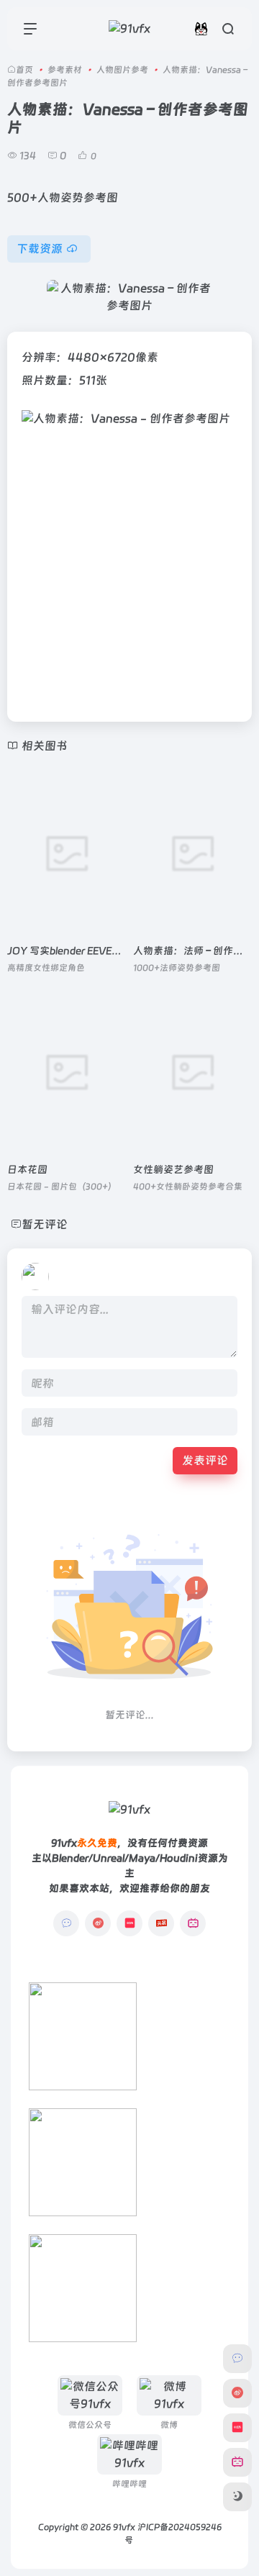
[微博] (98, 1923)
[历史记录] (201, 28)
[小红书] (129, 1923)
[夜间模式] (237, 2497)
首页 (24, 70)
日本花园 (27, 1169)
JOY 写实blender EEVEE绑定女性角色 (92, 951)
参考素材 (65, 70)
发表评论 (205, 1460)
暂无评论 (45, 1224)
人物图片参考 (122, 70)
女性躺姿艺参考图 (173, 1169)
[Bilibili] (193, 1923)
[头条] (161, 1923)
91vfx (124, 2527)
